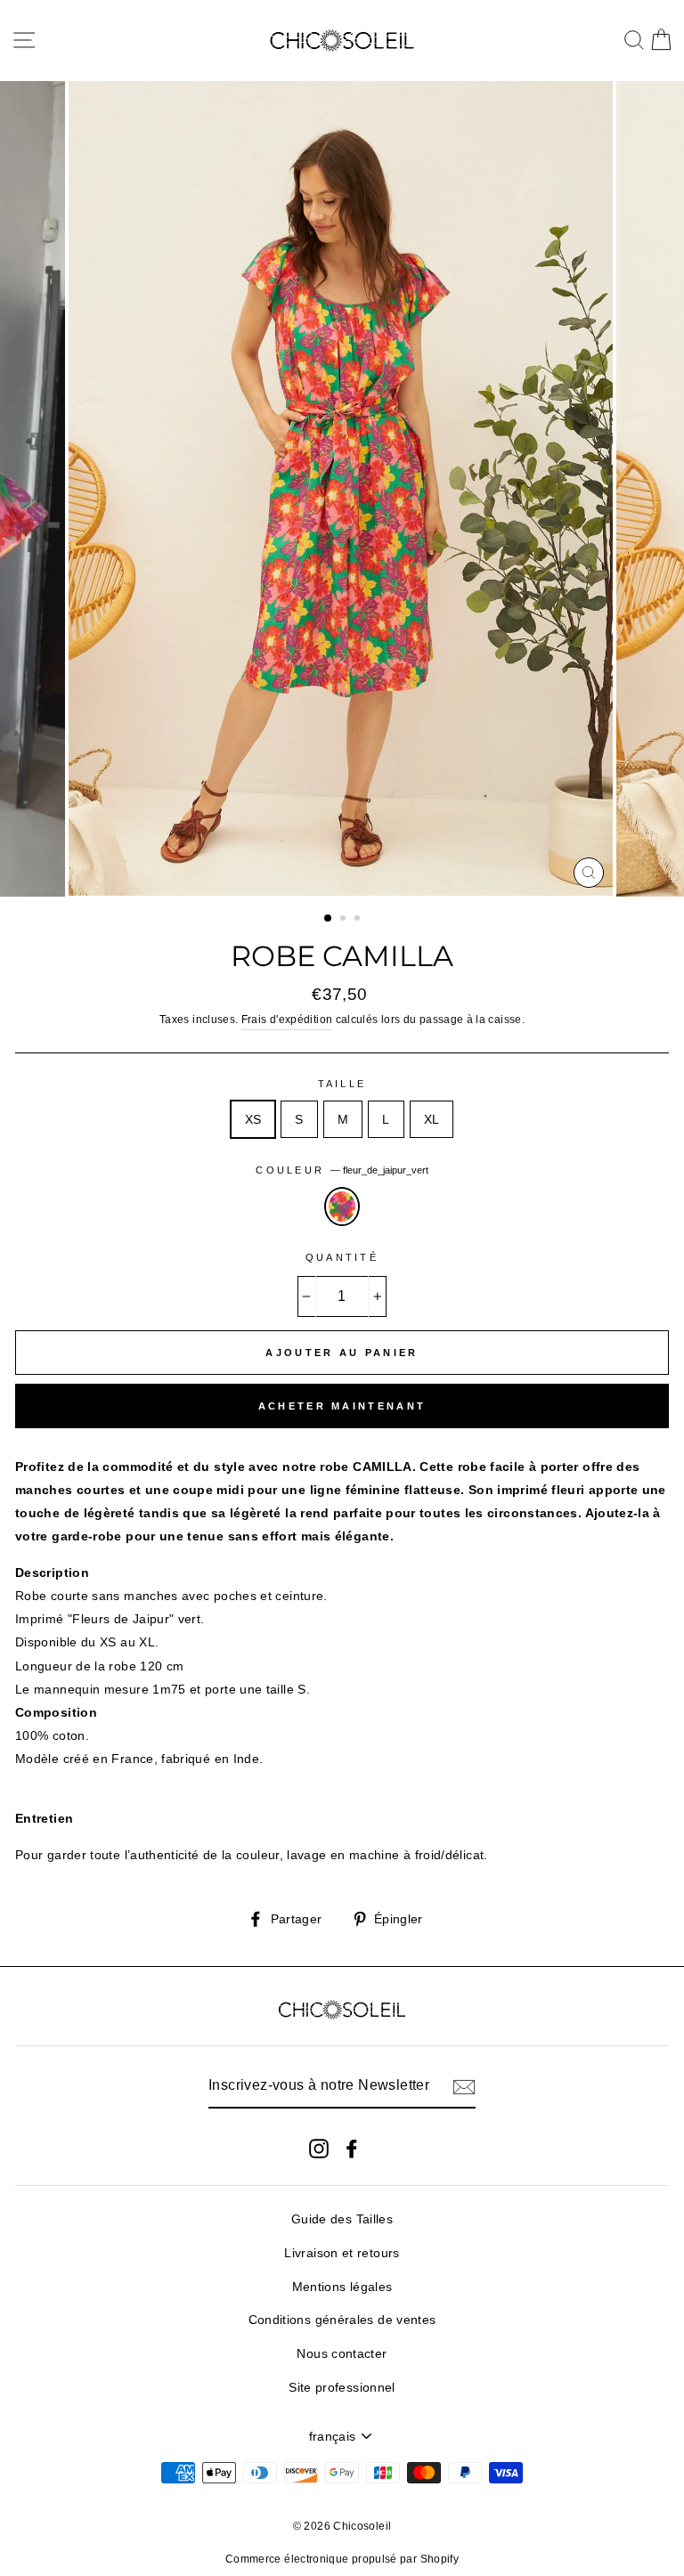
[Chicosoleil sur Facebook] (352, 2147)
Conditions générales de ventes (342, 2320)
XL (432, 1119)
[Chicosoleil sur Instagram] (319, 2147)
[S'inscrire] (464, 2086)
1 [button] (329, 919)
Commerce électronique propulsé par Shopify (342, 2559)
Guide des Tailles (342, 2219)
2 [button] (345, 920)
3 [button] (359, 920)
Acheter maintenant (342, 1406)
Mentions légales (342, 2287)
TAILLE (342, 1084)
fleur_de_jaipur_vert (342, 1207)
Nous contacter (342, 2353)
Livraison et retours (342, 2253)
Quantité (342, 1257)
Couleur (342, 1170)
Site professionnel (342, 2387)
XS (253, 1119)
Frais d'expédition (287, 1020)
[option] (342, 489)
